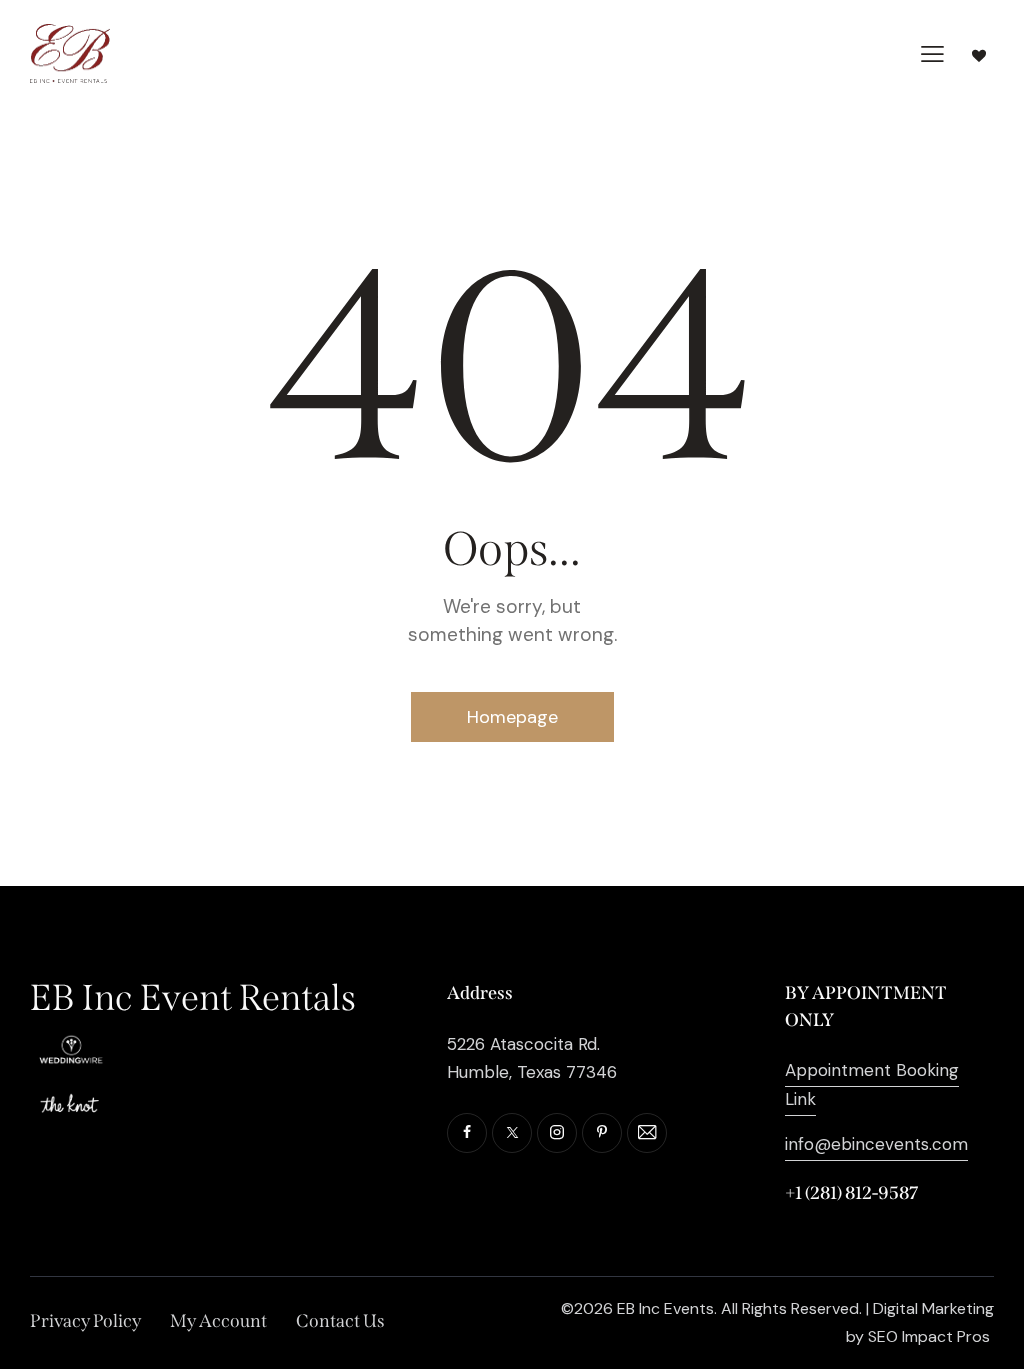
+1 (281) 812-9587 (851, 1193)
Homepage (512, 717)
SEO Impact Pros (929, 1336)
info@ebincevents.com (876, 1144)
